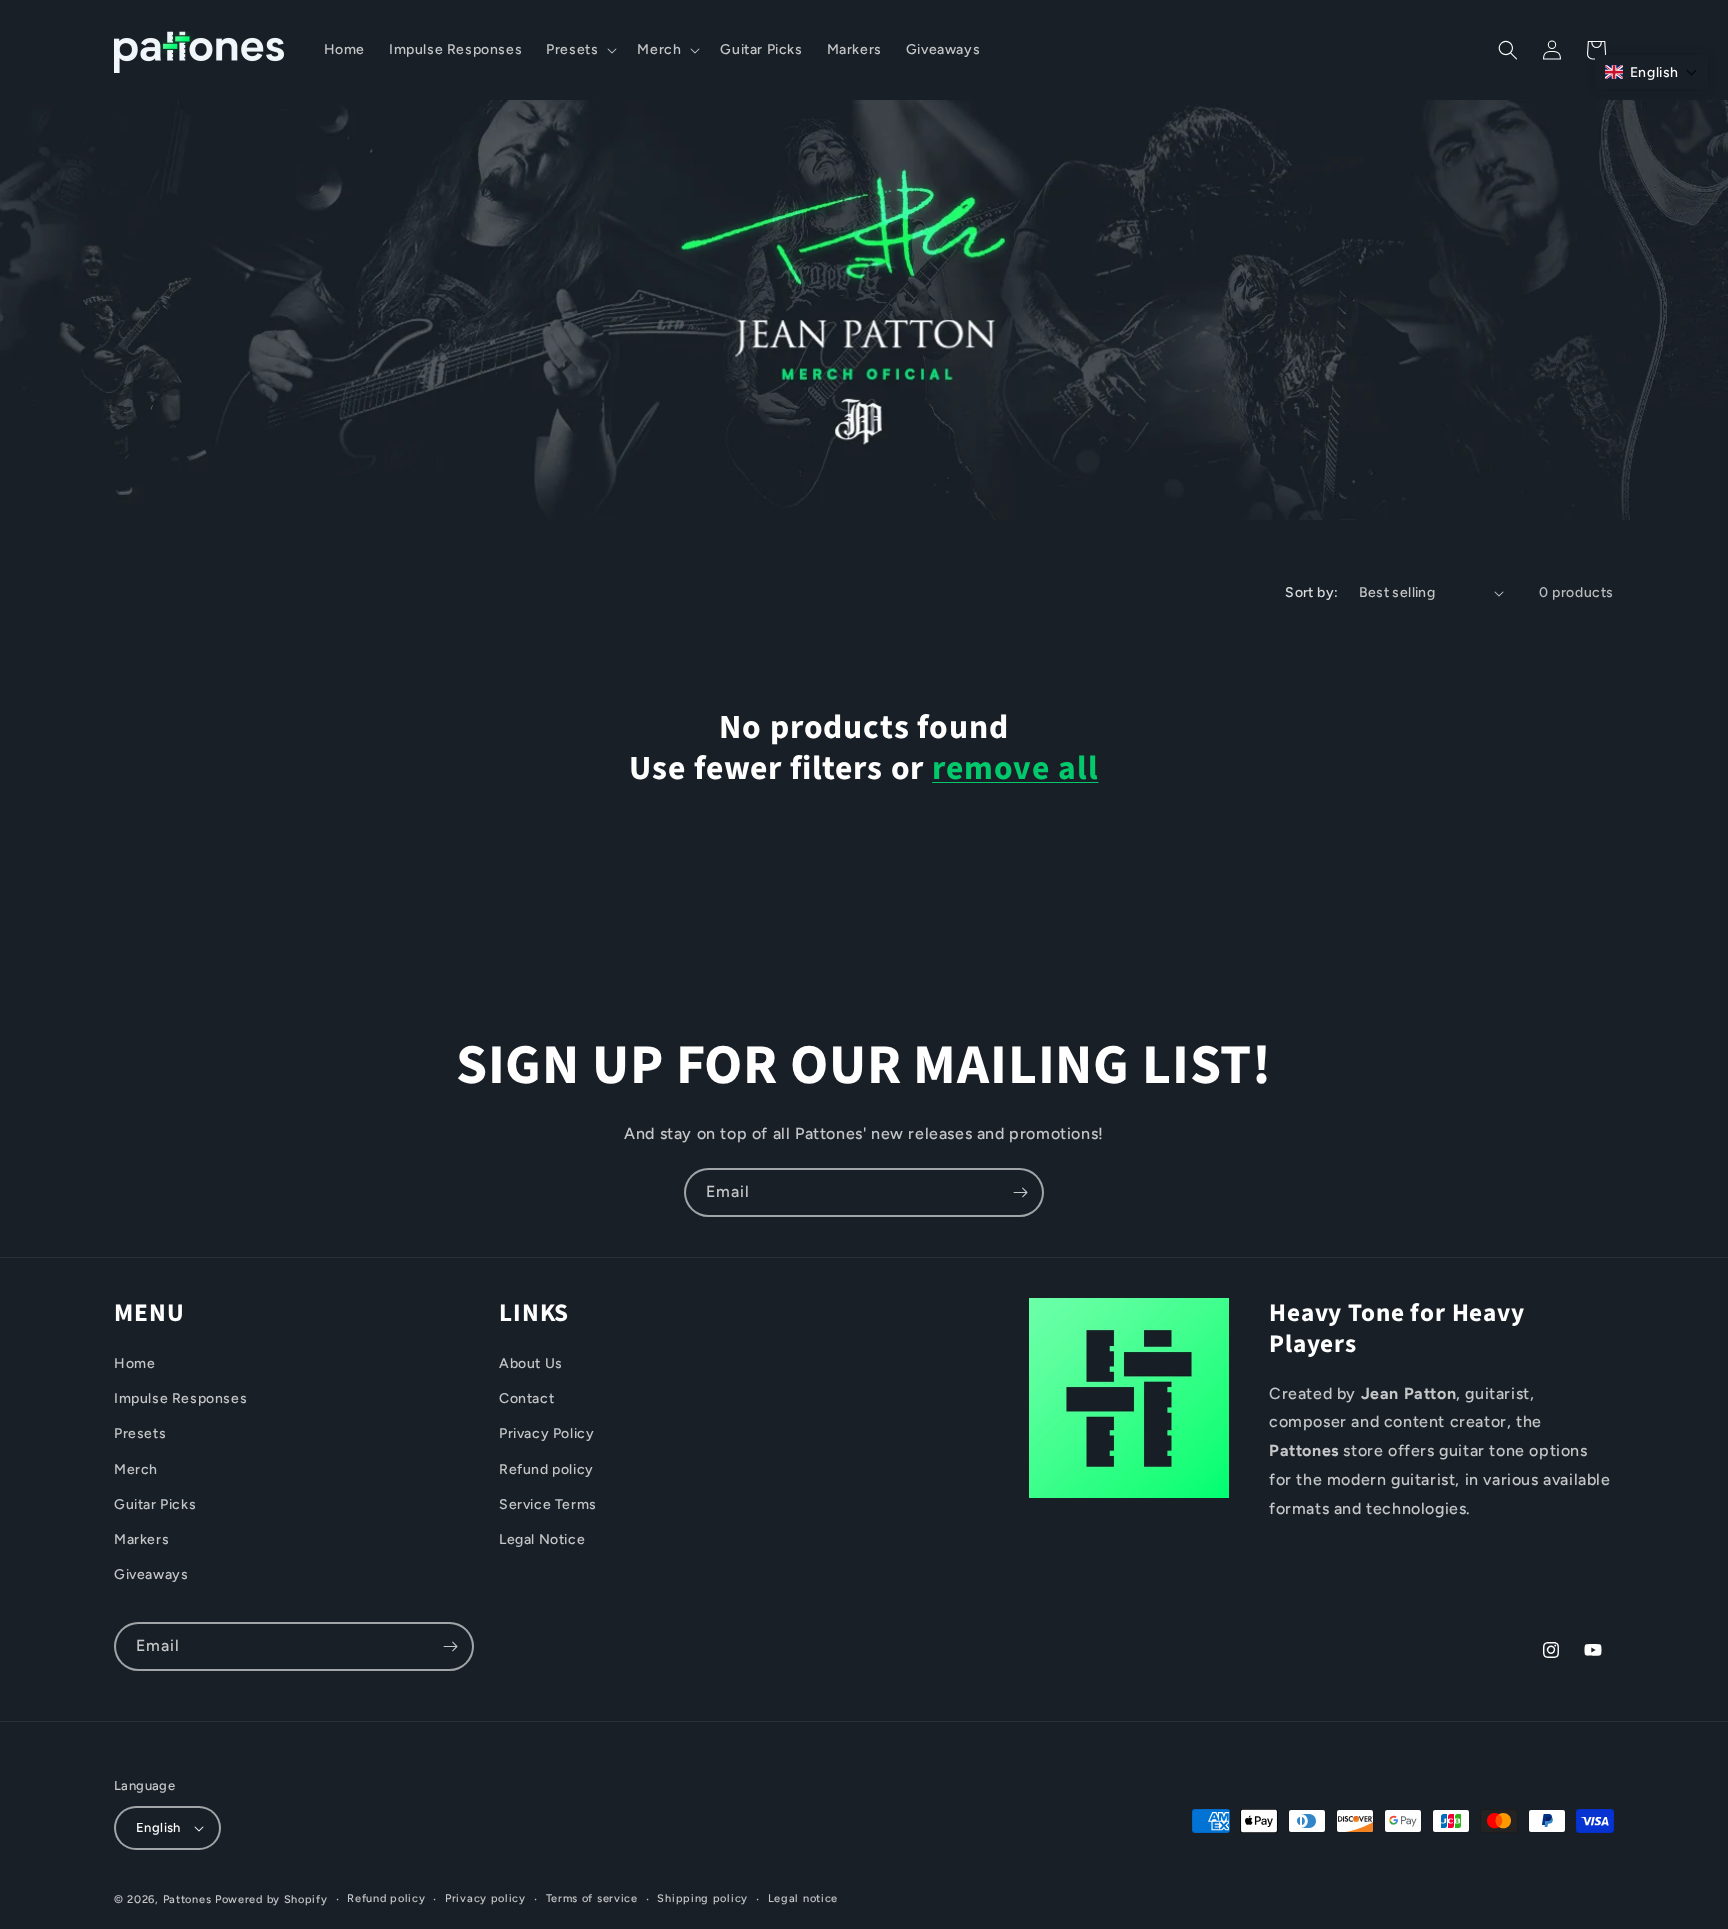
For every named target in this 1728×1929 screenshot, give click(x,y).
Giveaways (151, 1574)
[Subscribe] (1020, 1192)
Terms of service (592, 1898)
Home (134, 1363)
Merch (136, 1469)
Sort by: (1311, 592)
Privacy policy (485, 1898)
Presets (140, 1433)
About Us (531, 1363)
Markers (141, 1539)
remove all (1015, 769)
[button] (579, 50)
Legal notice (803, 1898)
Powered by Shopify (271, 1899)
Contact (526, 1398)
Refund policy (546, 1469)
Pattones (187, 1899)
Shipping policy (702, 1898)
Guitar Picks (155, 1504)
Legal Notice (542, 1539)
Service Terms (548, 1504)
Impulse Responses (180, 1398)
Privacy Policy (546, 1433)
